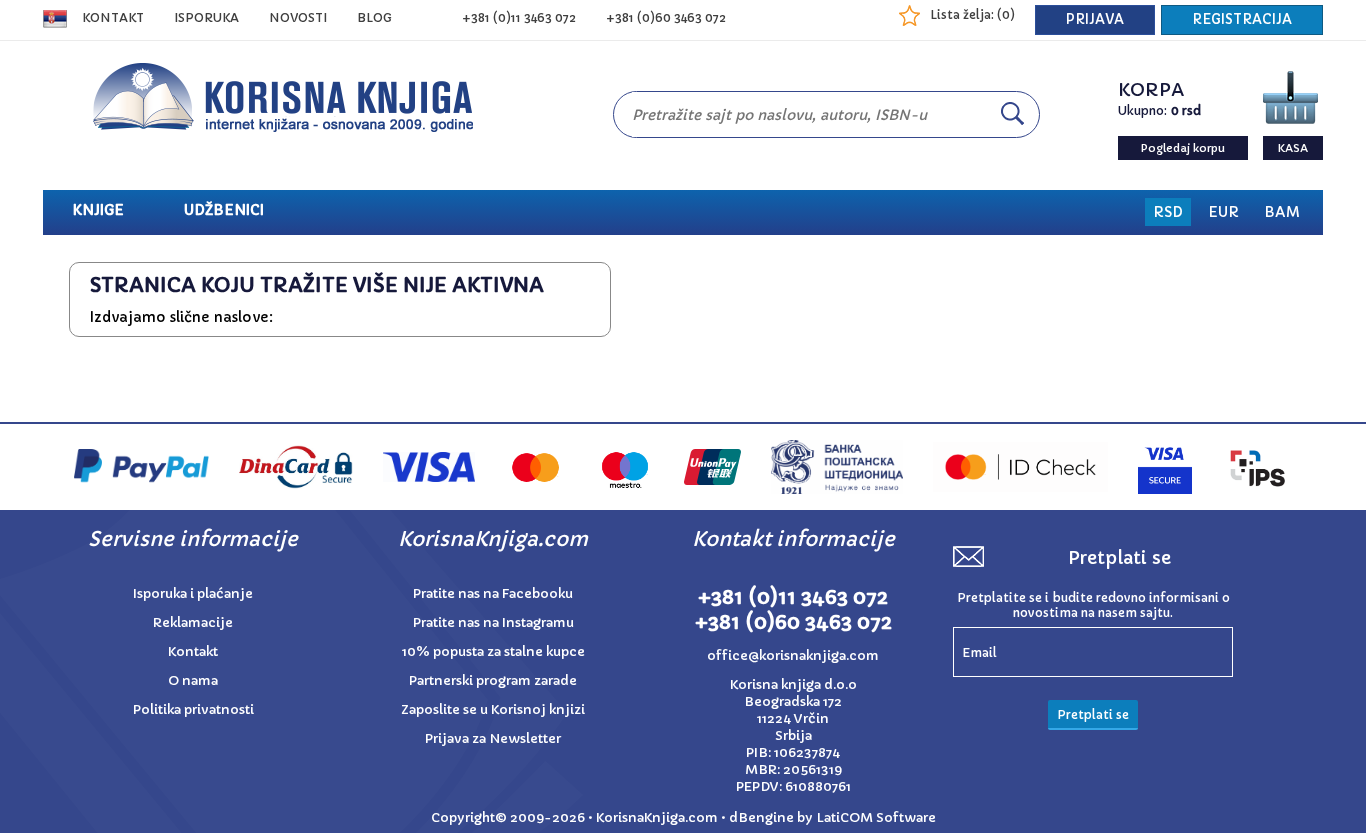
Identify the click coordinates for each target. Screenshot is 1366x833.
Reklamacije (193, 622)
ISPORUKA (206, 17)
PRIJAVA (1095, 19)
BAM (1282, 212)
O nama (193, 680)
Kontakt (113, 17)
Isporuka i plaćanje (193, 593)
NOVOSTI (298, 17)
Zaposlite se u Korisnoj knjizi (493, 709)
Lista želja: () (972, 14)
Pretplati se (1093, 714)
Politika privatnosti (193, 709)
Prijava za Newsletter (493, 738)
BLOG (374, 17)
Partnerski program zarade (493, 680)
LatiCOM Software (876, 817)
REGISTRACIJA (1242, 19)
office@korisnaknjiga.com (793, 655)
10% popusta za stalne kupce (493, 651)
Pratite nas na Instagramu (493, 622)
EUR (1223, 212)
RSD (1168, 212)
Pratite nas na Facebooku (493, 593)
